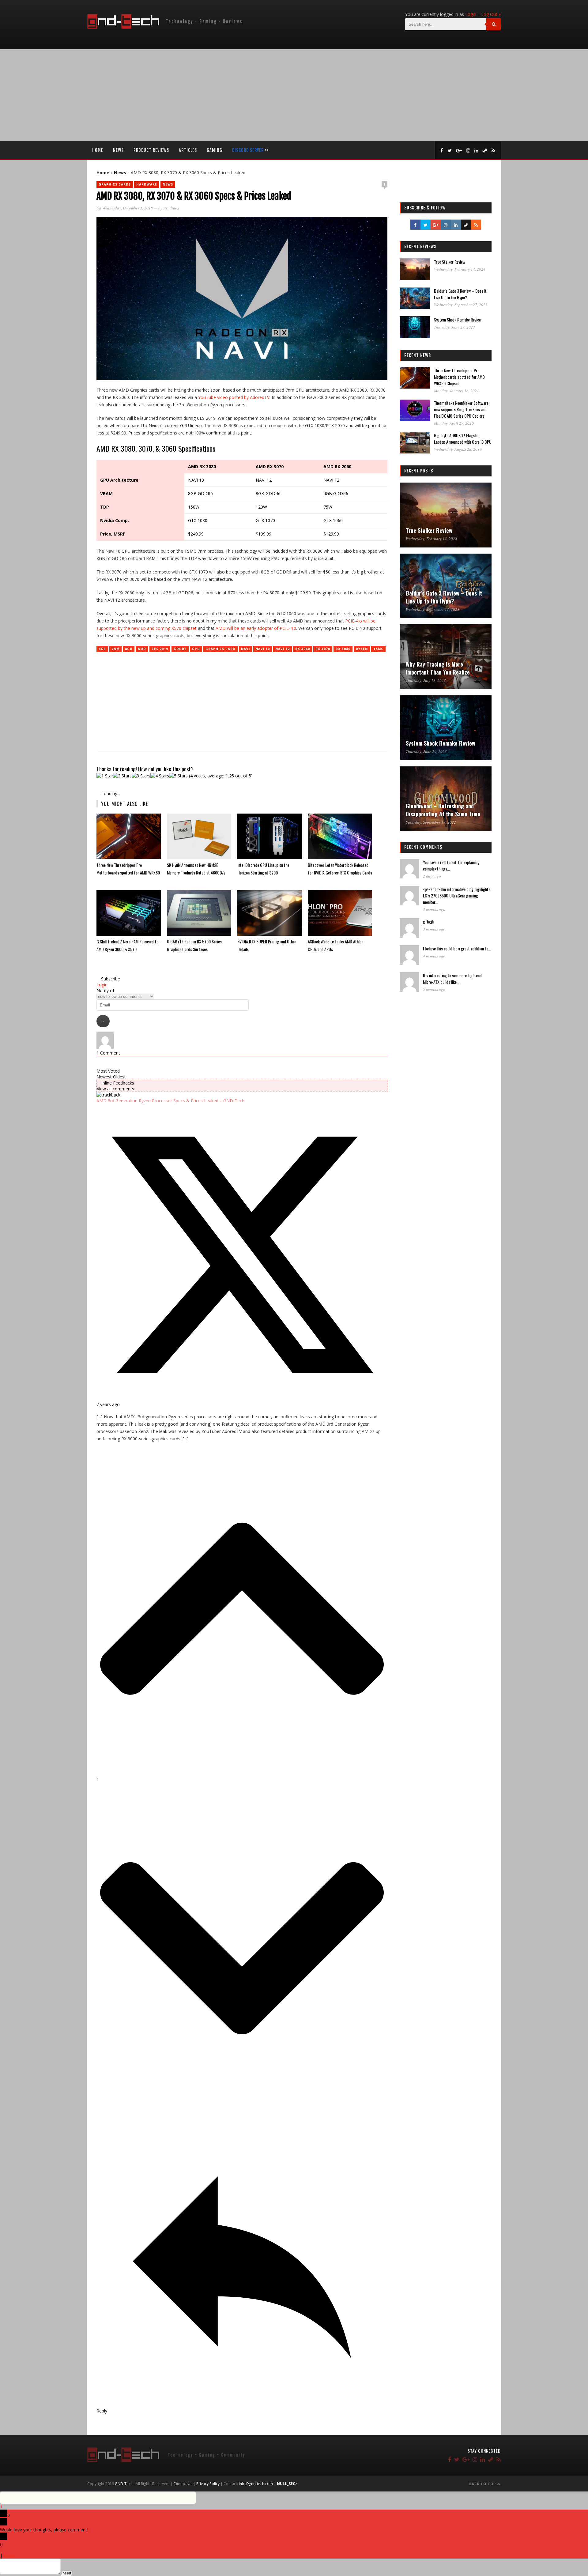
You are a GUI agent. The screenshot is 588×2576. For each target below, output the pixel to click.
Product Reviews (151, 150)
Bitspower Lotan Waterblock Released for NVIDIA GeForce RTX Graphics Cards (340, 869)
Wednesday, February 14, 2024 (460, 269)
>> (251, 150)
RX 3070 (323, 649)
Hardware (147, 184)
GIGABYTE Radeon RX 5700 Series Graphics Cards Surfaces (194, 945)
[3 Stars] (141, 776)
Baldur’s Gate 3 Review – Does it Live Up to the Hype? (460, 294)
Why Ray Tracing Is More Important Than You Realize (438, 668)
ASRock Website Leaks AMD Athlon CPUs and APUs (335, 945)
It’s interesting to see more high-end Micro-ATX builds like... (452, 979)
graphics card (221, 649)
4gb (102, 649)
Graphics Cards (115, 184)
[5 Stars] (178, 776)
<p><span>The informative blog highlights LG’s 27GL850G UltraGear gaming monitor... (457, 895)
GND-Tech (124, 2484)
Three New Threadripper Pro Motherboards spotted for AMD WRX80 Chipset (128, 869)
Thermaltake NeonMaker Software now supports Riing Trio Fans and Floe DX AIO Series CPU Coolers (461, 409)
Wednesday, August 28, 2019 (458, 449)
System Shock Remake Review (458, 320)
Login (471, 14)
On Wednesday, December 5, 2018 (125, 208)
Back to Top (483, 2484)
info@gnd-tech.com (256, 2484)
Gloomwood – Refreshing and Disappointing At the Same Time (443, 810)
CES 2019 (160, 649)
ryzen (362, 649)
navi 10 (263, 649)
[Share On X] (242, 1399)
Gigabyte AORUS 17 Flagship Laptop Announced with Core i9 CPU (463, 438)
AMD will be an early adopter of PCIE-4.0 (256, 628)
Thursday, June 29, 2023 (454, 327)
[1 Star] (105, 776)
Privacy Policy (208, 2484)
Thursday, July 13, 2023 (426, 680)
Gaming (215, 150)
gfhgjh (428, 921)
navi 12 (283, 649)
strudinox (171, 208)
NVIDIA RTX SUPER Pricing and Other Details (267, 945)
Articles (188, 150)
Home (98, 150)
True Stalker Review (450, 262)
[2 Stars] (122, 776)
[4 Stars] (160, 776)
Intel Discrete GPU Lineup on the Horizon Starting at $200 (263, 869)
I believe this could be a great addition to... (457, 948)
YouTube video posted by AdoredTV (234, 397)
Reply (9, 2556)
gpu (196, 649)
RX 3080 (343, 649)
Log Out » (491, 14)
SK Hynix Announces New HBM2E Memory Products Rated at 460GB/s (196, 869)
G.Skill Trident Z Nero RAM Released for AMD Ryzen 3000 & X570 (128, 945)
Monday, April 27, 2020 (454, 423)
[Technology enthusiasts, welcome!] (166, 27)
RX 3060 (303, 649)
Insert (66, 2573)
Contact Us (183, 2484)
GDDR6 (180, 649)
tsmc (378, 649)
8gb (129, 649)
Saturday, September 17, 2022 (431, 822)
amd (142, 649)
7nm (115, 649)
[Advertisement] (294, 95)
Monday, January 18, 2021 (456, 391)
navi (245, 649)
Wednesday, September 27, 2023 (461, 305)
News (118, 150)
